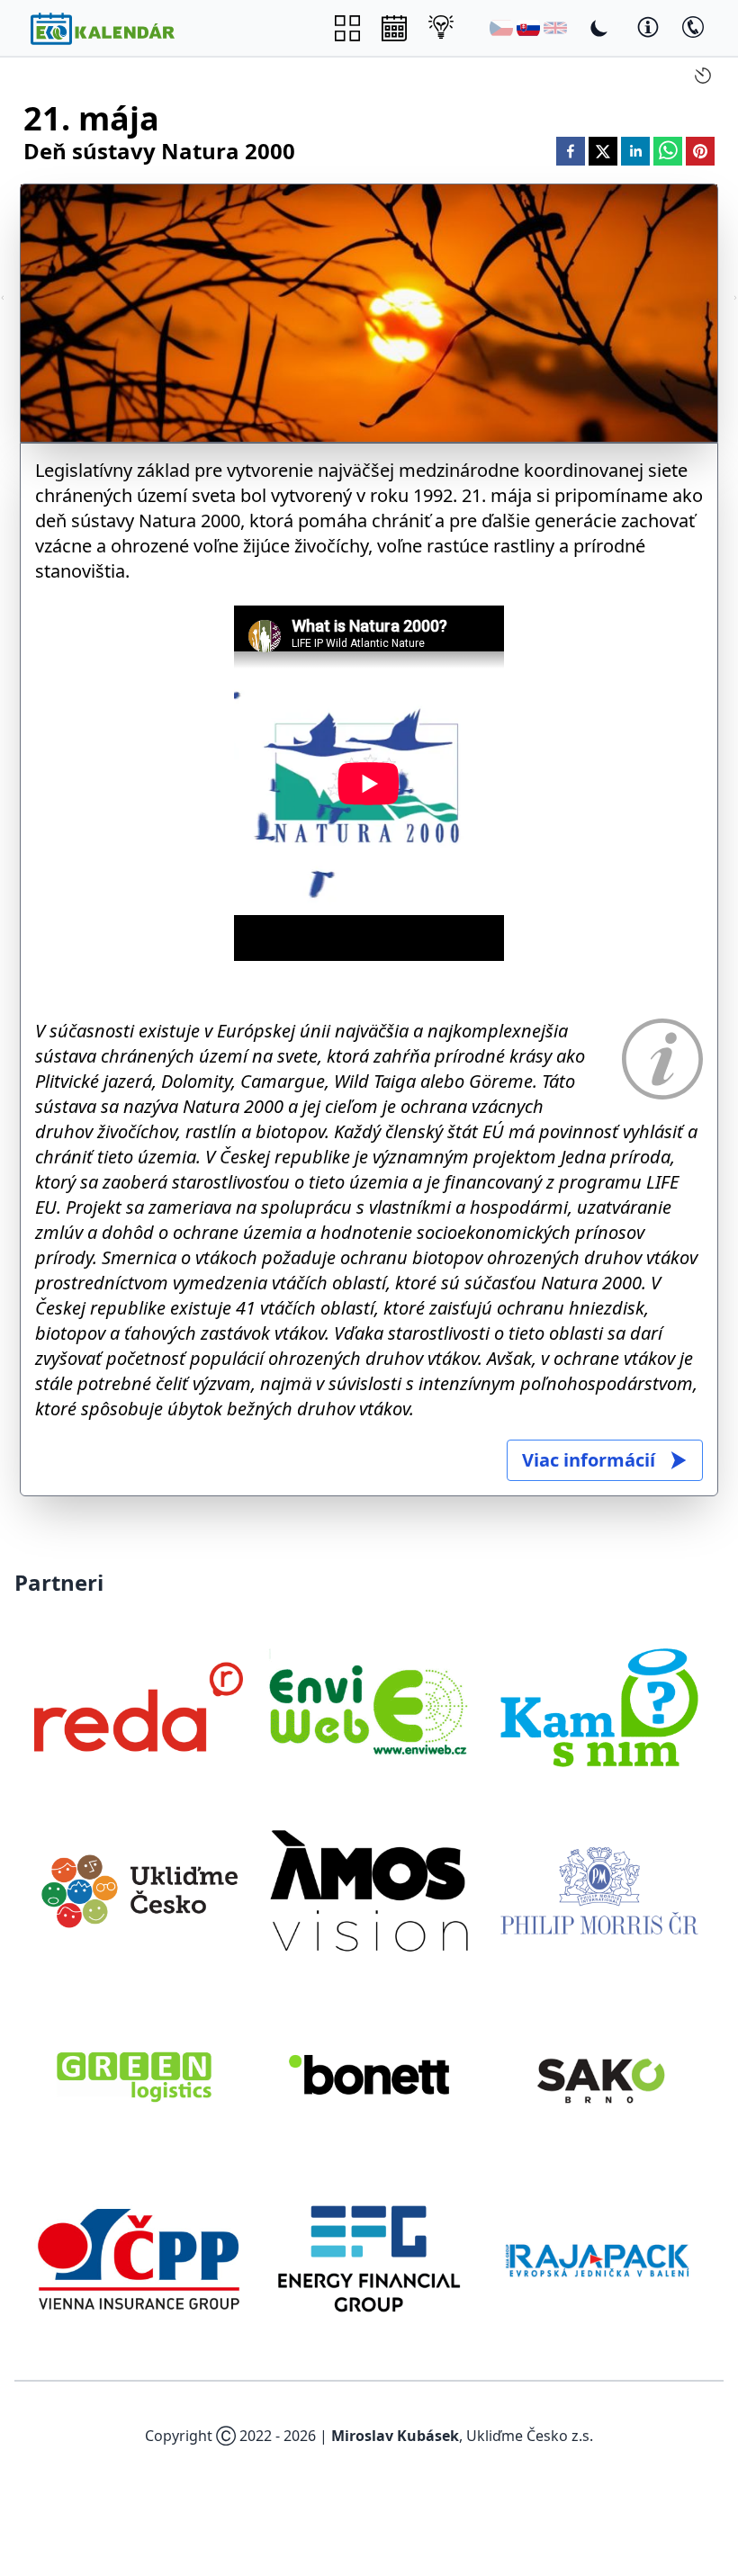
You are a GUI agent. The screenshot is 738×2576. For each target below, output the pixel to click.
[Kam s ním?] (599, 1707)
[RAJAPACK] (599, 2258)
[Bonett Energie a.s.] (369, 2075)
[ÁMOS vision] (369, 1890)
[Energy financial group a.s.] (369, 2258)
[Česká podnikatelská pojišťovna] (139, 2258)
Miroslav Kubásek (395, 2436)
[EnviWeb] (369, 1707)
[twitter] (603, 151)
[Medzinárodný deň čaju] (735, 298)
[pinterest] (700, 151)
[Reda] (139, 1707)
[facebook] (571, 151)
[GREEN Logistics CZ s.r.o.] (139, 2075)
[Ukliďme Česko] (139, 1890)
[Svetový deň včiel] (3, 298)
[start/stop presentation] (703, 76)
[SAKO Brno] (599, 2075)
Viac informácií (589, 1460)
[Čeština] (501, 28)
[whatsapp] (668, 151)
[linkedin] (635, 151)
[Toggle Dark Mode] (599, 28)
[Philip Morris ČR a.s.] (599, 1890)
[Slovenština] (528, 28)
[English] (555, 28)
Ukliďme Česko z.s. (530, 2436)
